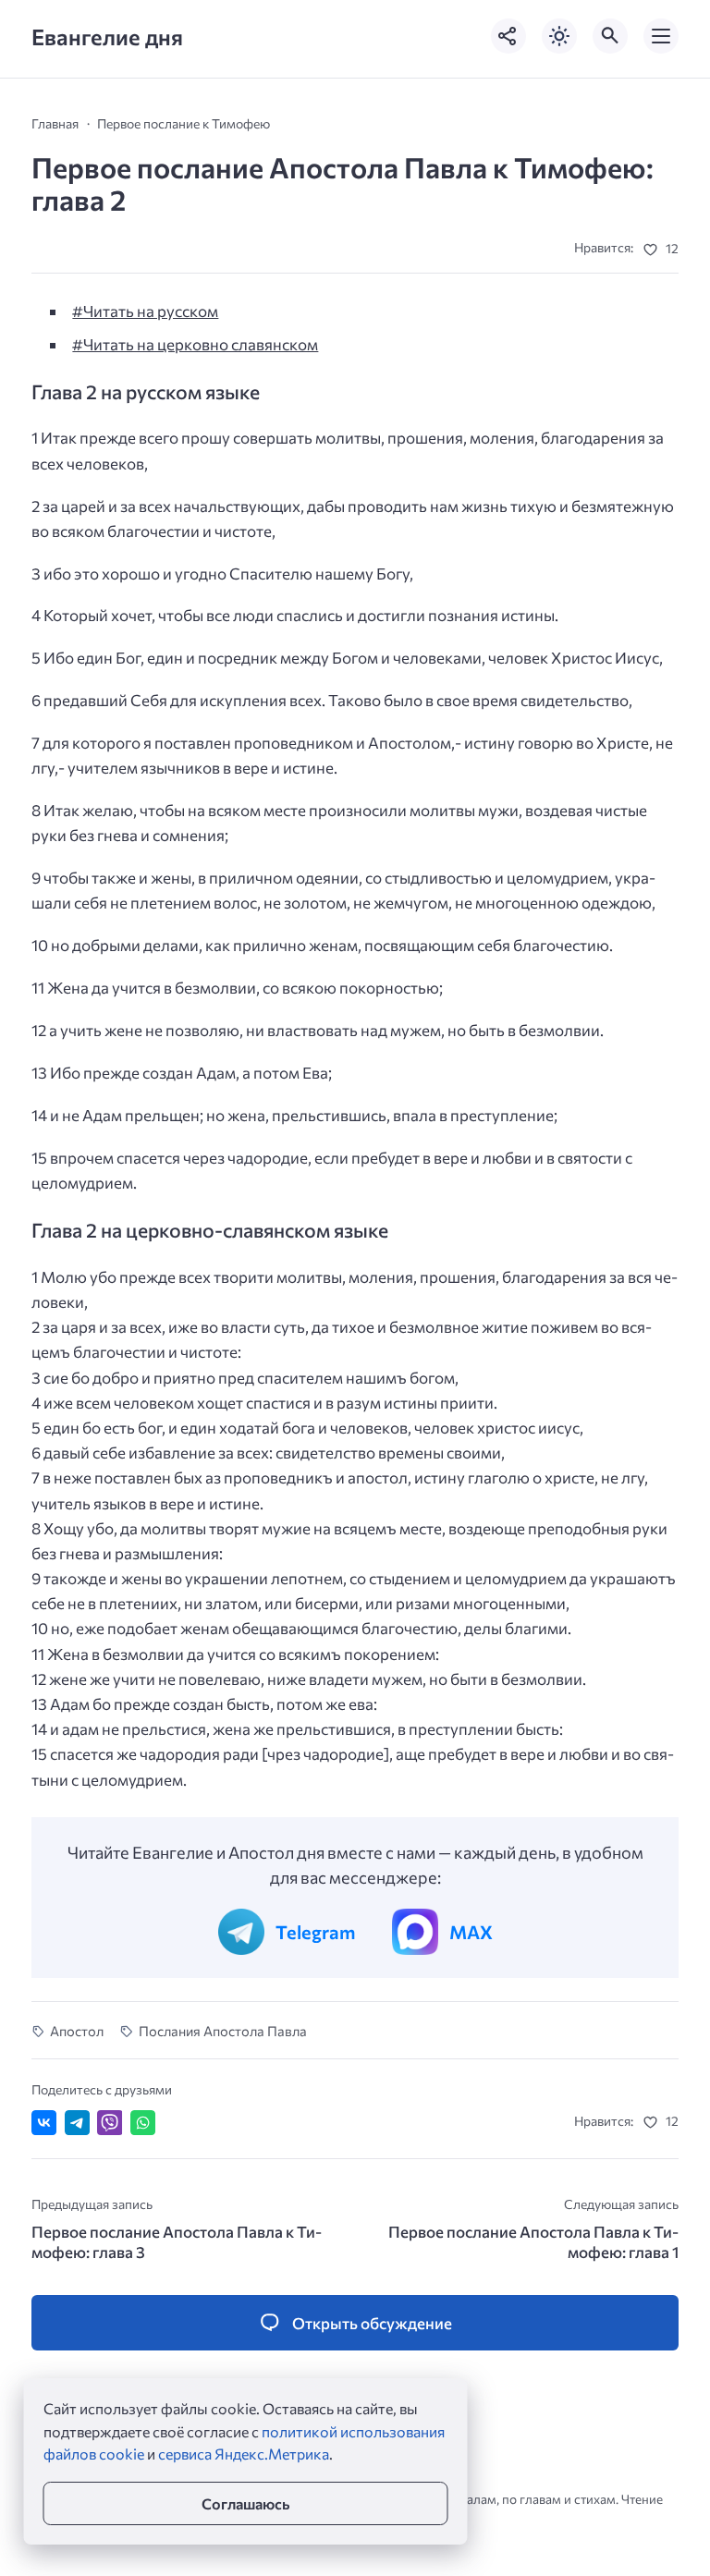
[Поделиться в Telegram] (77, 2123)
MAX (471, 1932)
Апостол (77, 2031)
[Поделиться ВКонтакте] (44, 2123)
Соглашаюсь (245, 2503)
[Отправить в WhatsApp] (143, 2123)
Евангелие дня (107, 37)
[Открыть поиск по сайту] (610, 36)
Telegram (315, 1932)
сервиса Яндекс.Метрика (244, 2454)
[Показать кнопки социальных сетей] (508, 36)
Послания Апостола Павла (222, 2031)
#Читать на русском (145, 311)
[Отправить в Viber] (110, 2123)
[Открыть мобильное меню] (661, 36)
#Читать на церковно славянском (195, 344)
